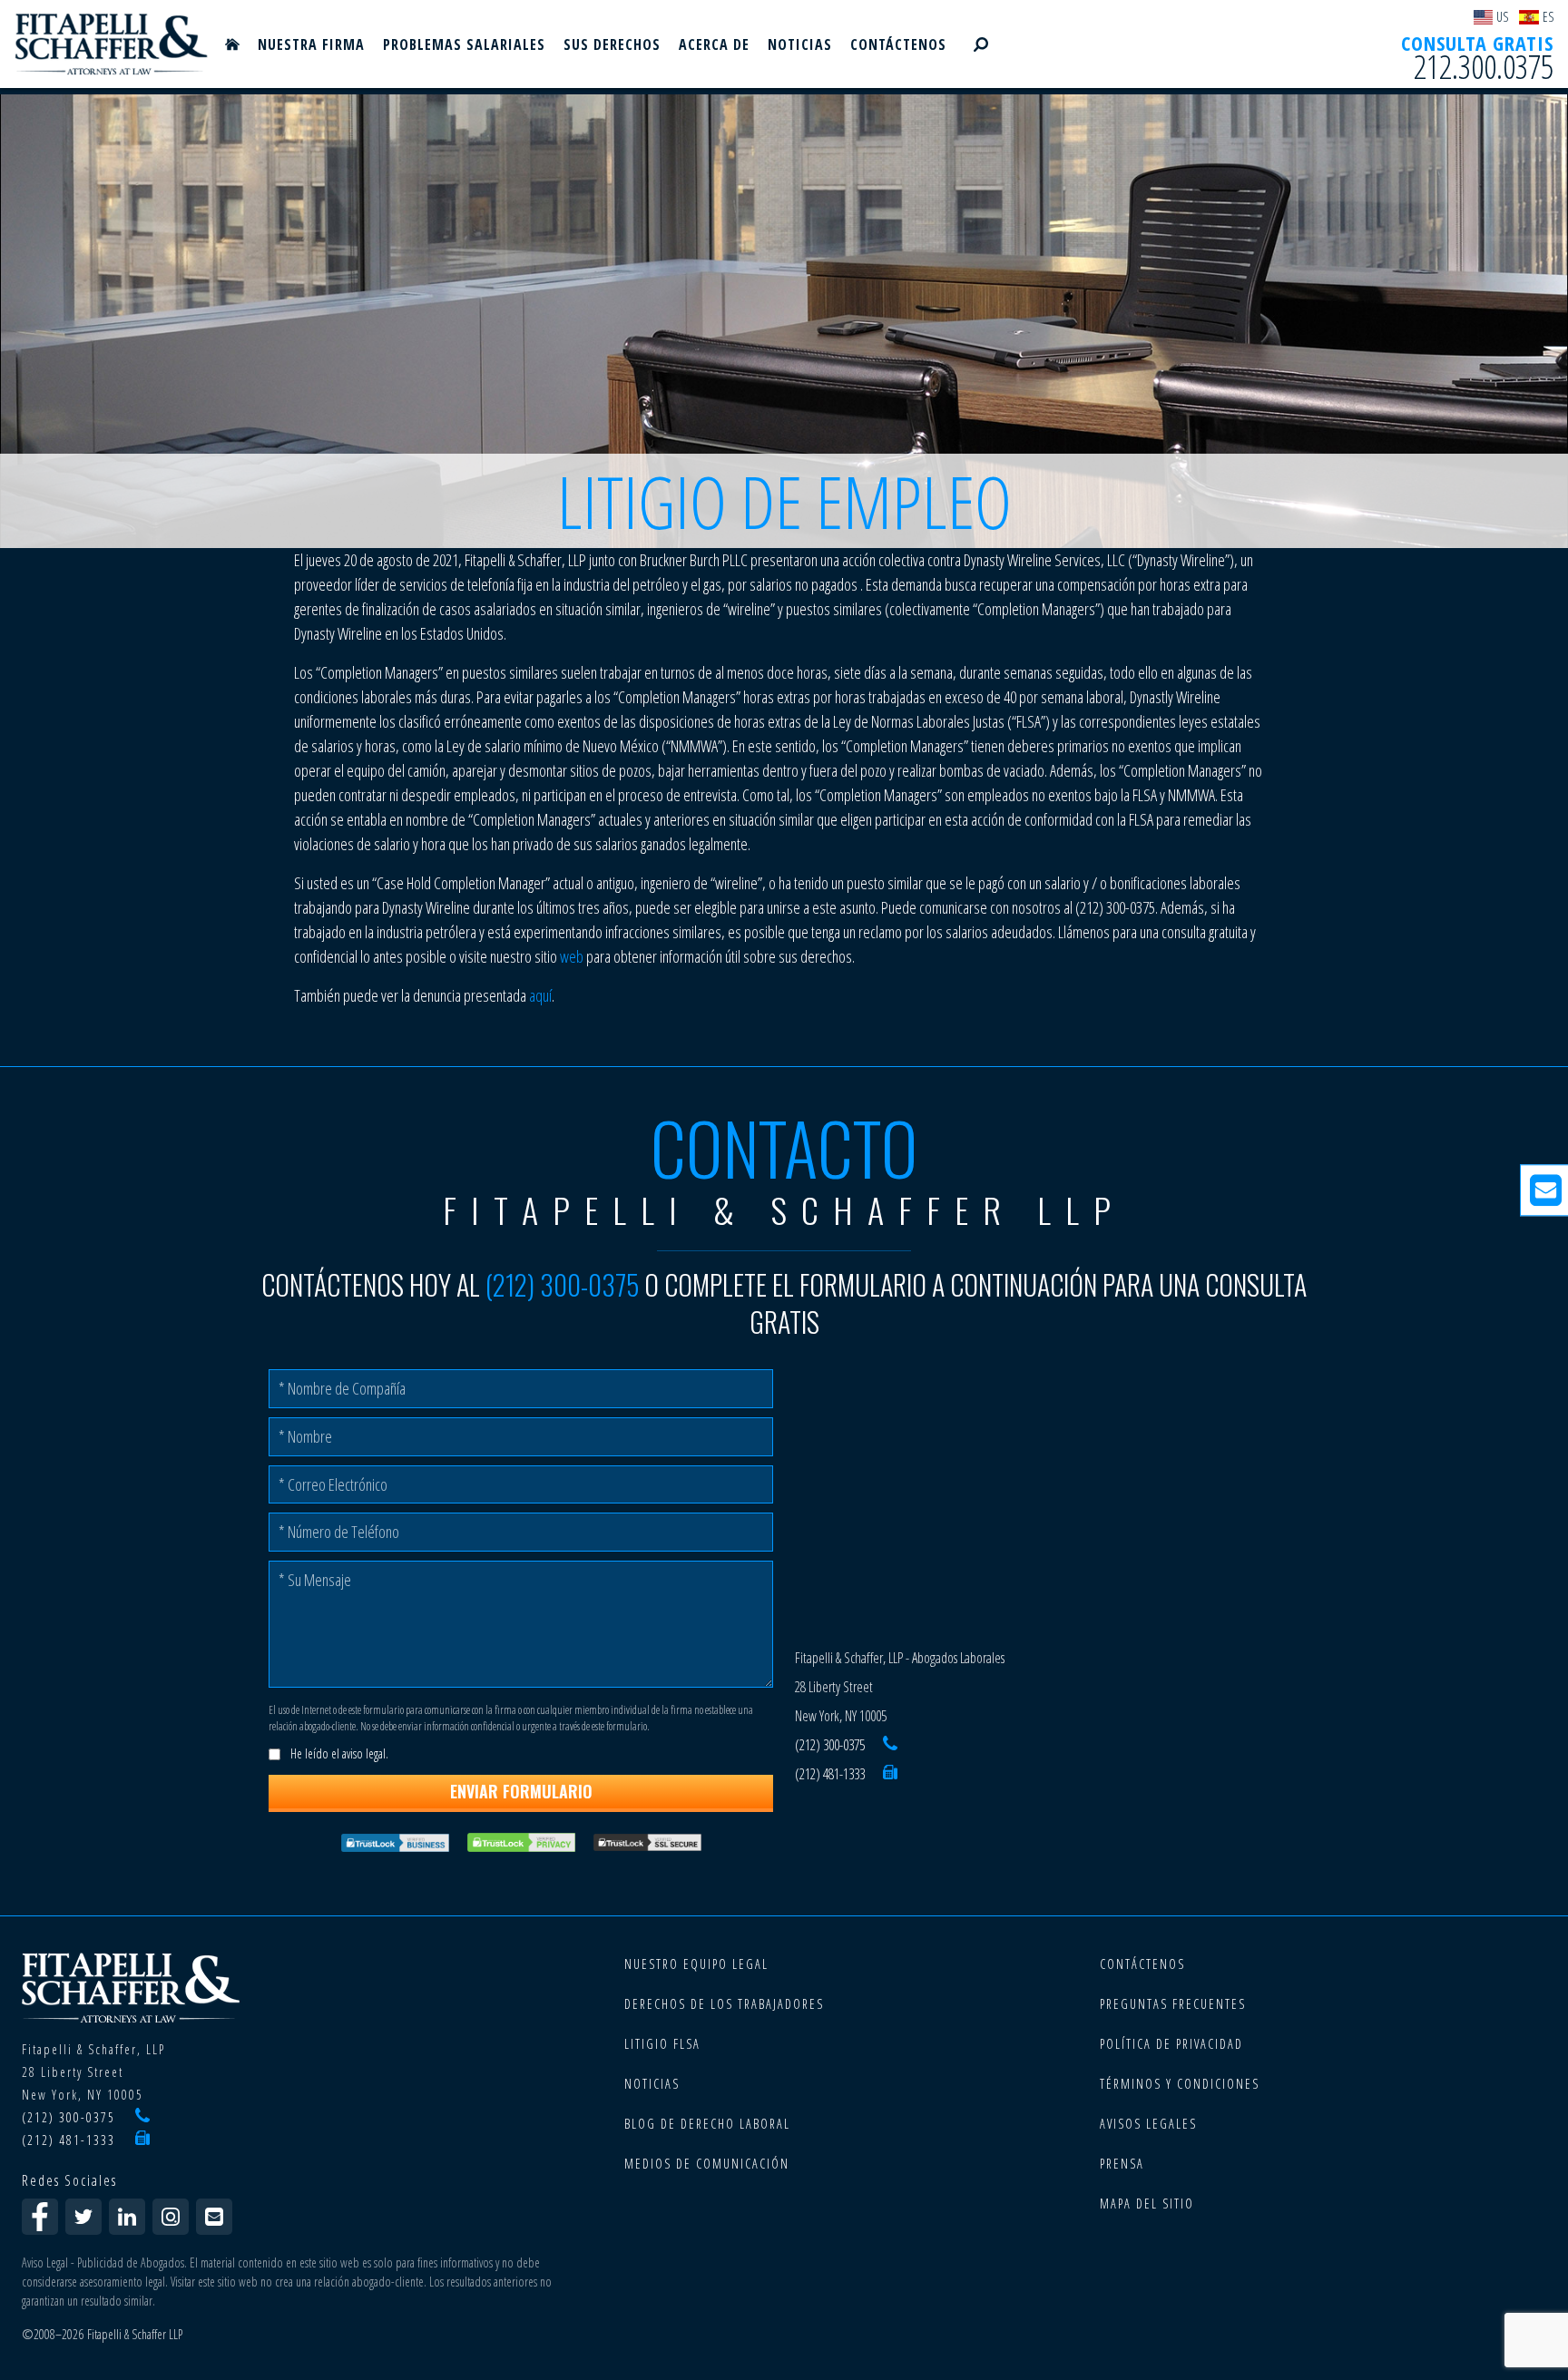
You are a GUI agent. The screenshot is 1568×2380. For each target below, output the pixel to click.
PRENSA (1122, 2164)
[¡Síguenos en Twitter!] (83, 2217)
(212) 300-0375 (562, 1284)
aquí (540, 995)
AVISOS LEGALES (1148, 2124)
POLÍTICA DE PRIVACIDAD (1171, 2044)
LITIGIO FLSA (662, 2044)
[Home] (232, 44)
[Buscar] (981, 44)
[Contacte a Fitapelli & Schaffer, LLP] (214, 2217)
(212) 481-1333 (830, 1774)
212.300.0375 (1484, 68)
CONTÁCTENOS (898, 44)
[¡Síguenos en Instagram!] (171, 2217)
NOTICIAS (800, 44)
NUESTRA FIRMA (311, 44)
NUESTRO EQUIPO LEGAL (696, 1964)
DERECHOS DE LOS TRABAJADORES (724, 2004)
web (572, 956)
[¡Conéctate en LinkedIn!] (127, 2217)
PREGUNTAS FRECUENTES (1173, 2004)
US (1502, 17)
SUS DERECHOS (612, 44)
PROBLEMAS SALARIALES (464, 44)
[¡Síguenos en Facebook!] (40, 2217)
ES (1548, 17)
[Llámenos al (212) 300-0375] (890, 1745)
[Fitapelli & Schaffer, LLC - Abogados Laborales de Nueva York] (112, 44)
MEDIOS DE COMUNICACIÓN (707, 2164)
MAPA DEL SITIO (1147, 2204)
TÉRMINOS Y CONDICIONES (1180, 2084)
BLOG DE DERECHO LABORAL (707, 2124)
